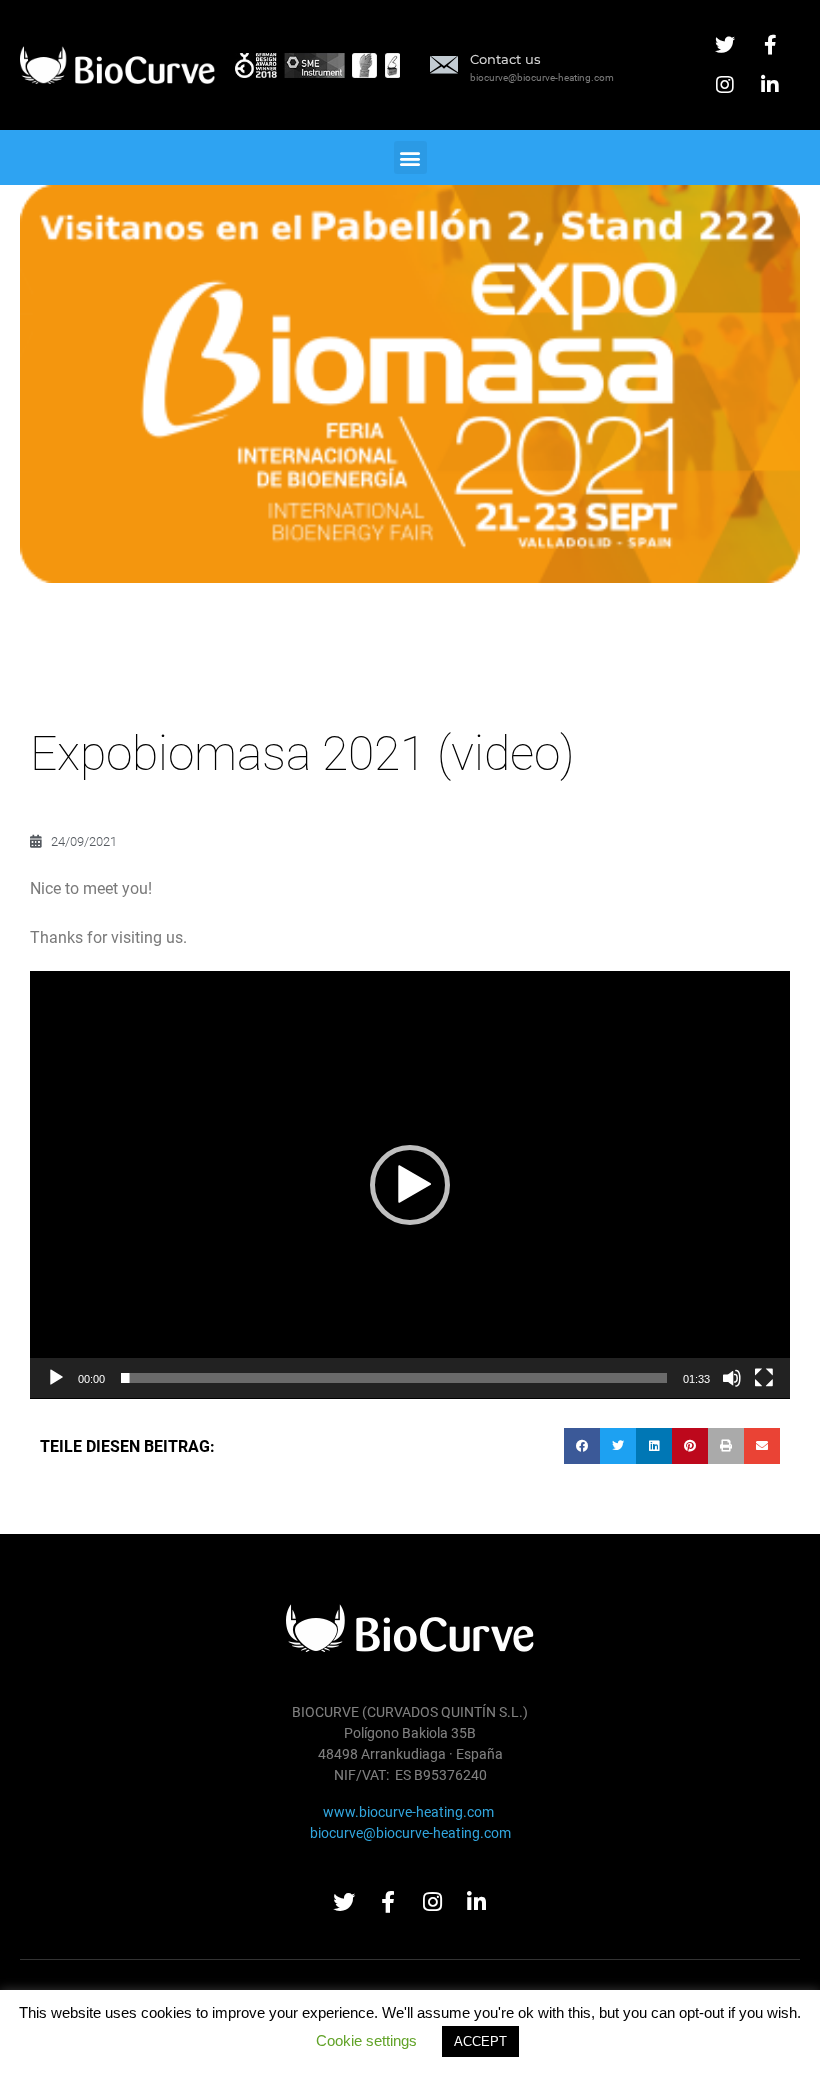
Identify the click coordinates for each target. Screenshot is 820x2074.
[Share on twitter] (618, 1446)
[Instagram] (725, 85)
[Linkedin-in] (770, 85)
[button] (410, 157)
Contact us (505, 59)
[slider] (394, 1378)
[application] (410, 1185)
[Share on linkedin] (654, 1446)
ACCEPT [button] (480, 2041)
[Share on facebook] (582, 1446)
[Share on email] (762, 1446)
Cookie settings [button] (366, 2040)
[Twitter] (725, 45)
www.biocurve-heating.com (410, 1812)
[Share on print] (726, 1446)
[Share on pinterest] (690, 1446)
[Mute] (732, 1378)
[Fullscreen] (764, 1378)
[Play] (56, 1378)
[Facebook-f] (770, 45)
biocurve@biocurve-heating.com (410, 1833)
